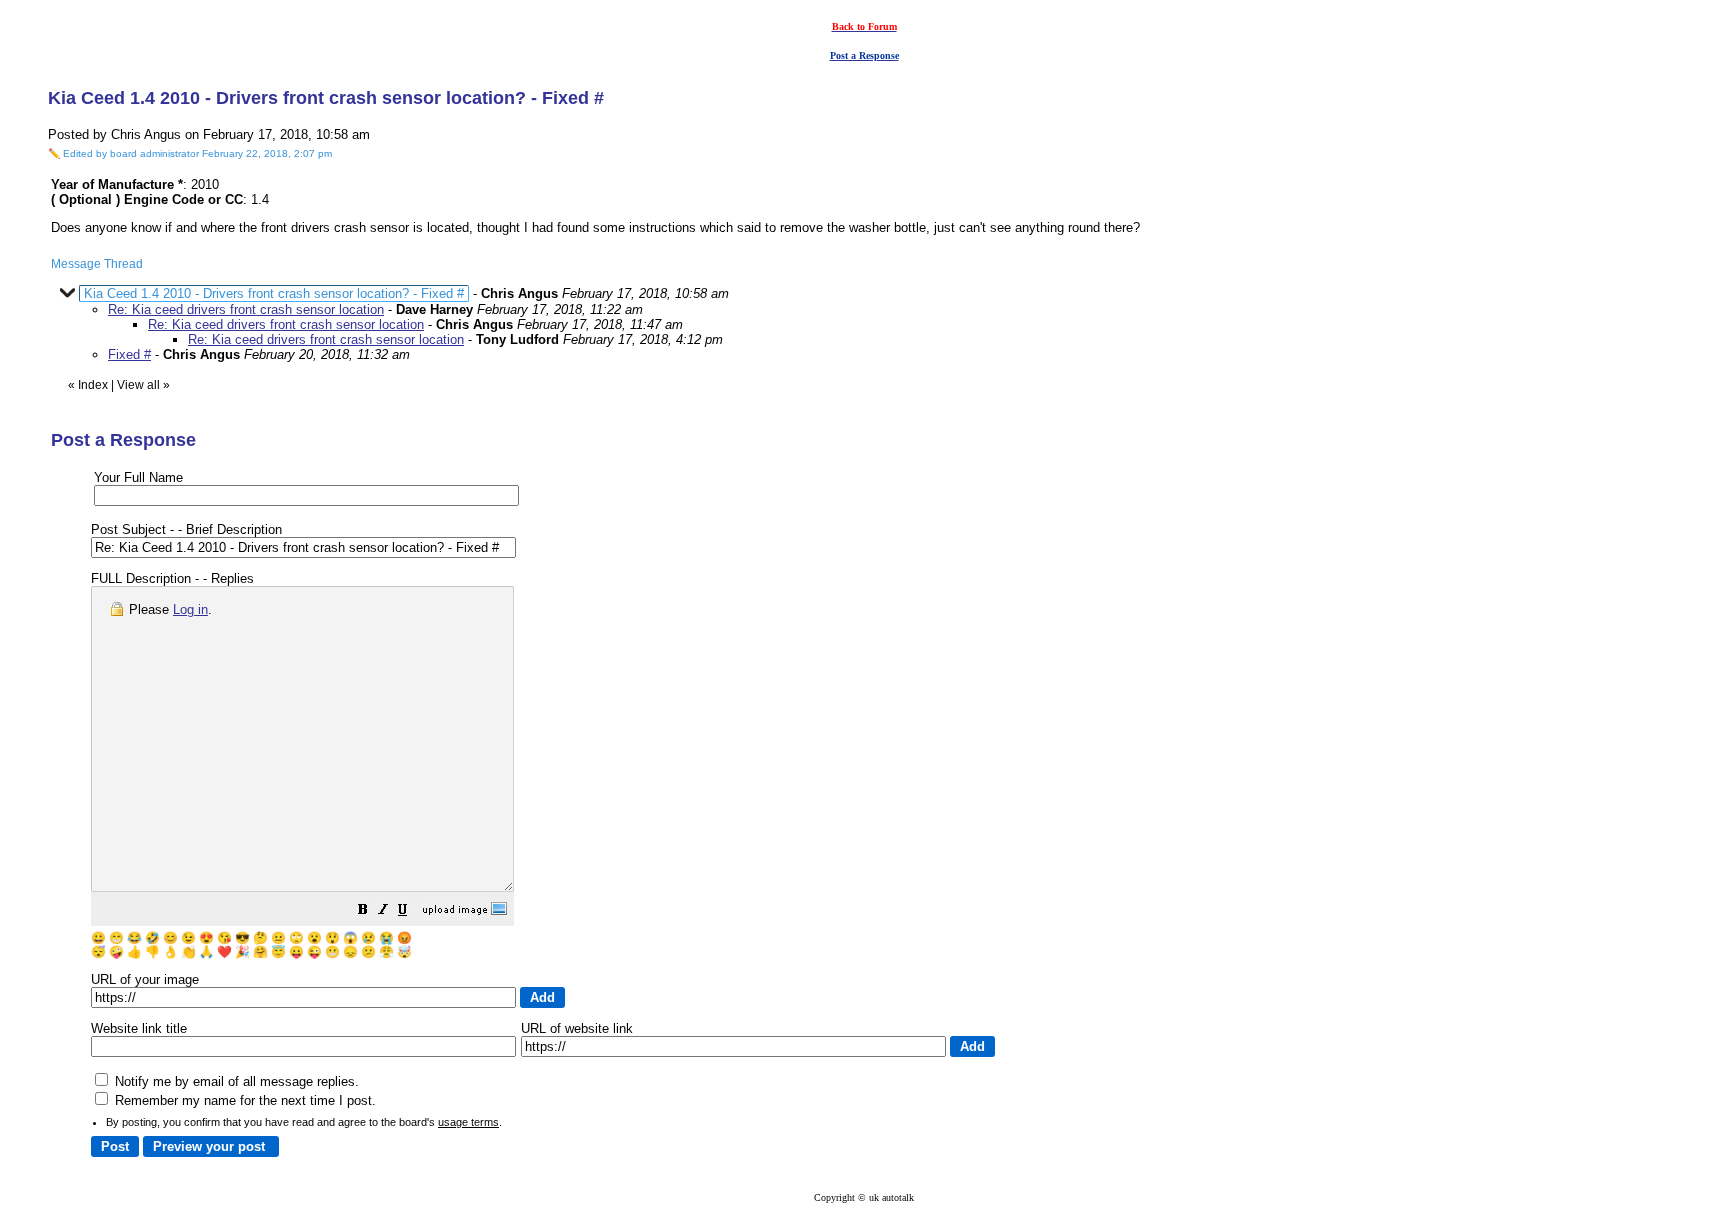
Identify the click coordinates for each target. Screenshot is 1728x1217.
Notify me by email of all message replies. (235, 1081)
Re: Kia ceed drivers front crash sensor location (246, 309)
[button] (363, 912)
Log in (190, 609)
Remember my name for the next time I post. (243, 1100)
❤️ (224, 952)
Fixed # (129, 354)
